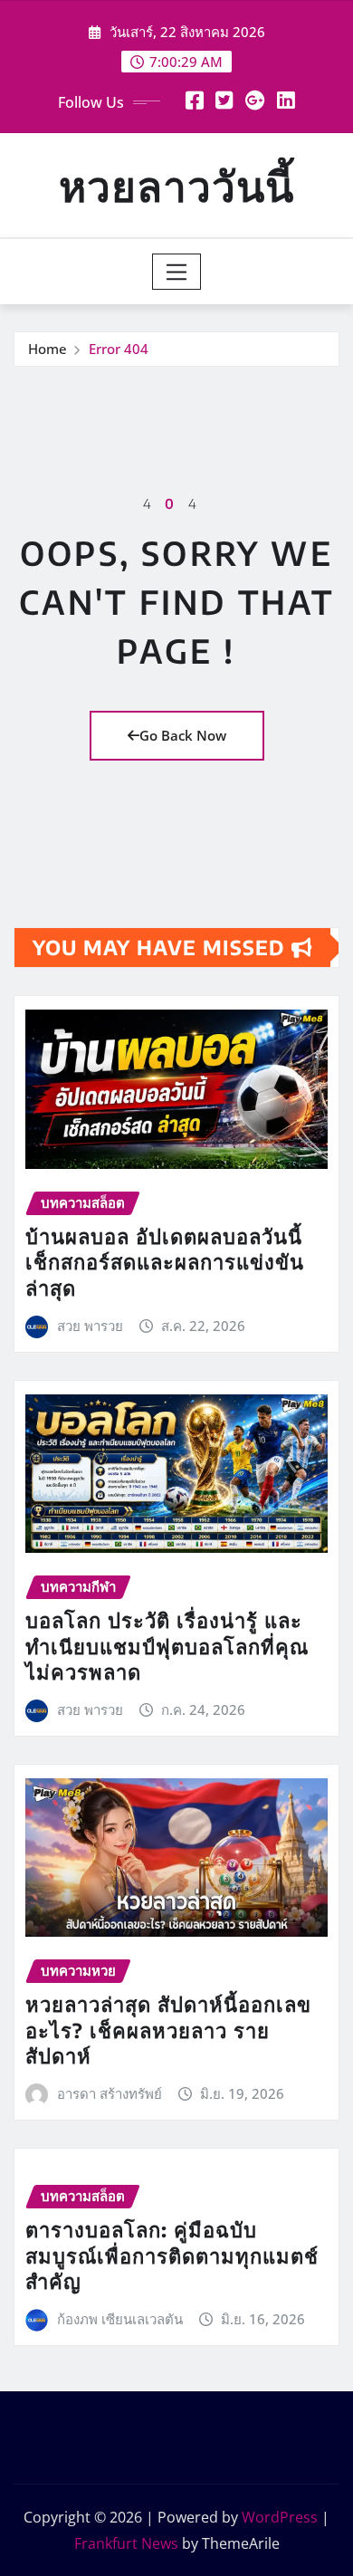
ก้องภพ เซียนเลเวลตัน (120, 2319)
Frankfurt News (126, 2543)
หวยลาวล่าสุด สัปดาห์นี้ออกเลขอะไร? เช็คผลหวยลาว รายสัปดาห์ (168, 2030)
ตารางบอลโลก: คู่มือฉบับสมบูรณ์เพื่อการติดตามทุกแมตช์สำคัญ (172, 2255)
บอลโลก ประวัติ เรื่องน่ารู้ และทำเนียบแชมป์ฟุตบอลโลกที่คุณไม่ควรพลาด (167, 1646)
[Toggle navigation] (177, 272)
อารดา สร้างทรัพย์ (110, 2093)
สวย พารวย (90, 1326)
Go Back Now (183, 735)
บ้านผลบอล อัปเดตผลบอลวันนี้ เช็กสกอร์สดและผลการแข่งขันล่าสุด (165, 1262)
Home (48, 349)
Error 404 (119, 349)
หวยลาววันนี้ (176, 185)
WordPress (280, 2517)
